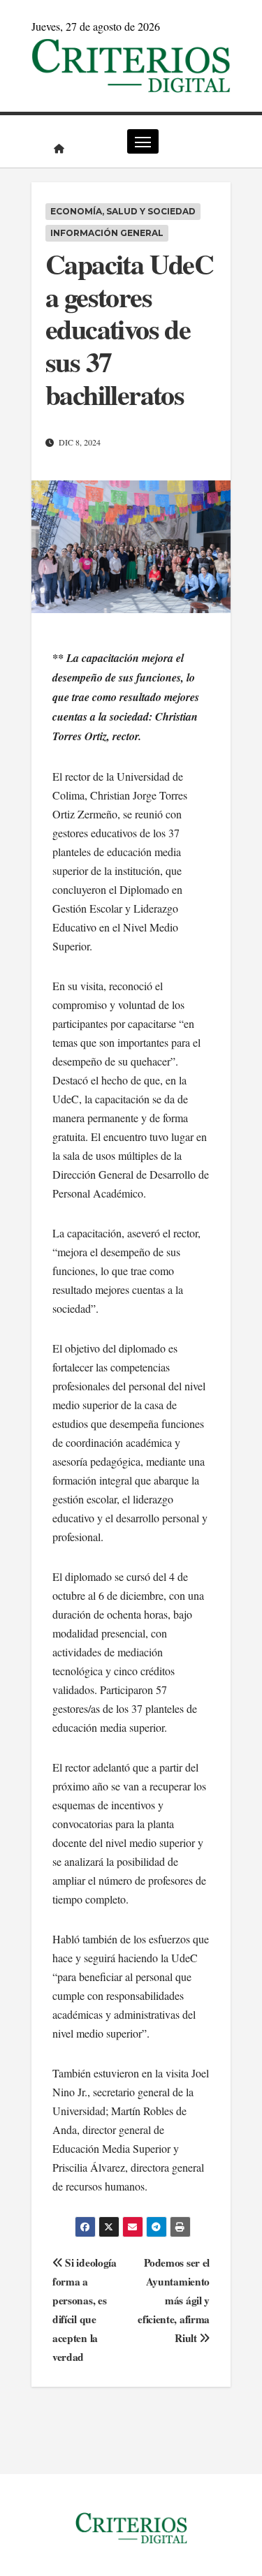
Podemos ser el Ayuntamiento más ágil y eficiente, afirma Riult (174, 2300)
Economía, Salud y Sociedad (123, 211)
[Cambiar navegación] (143, 141)
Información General (107, 233)
